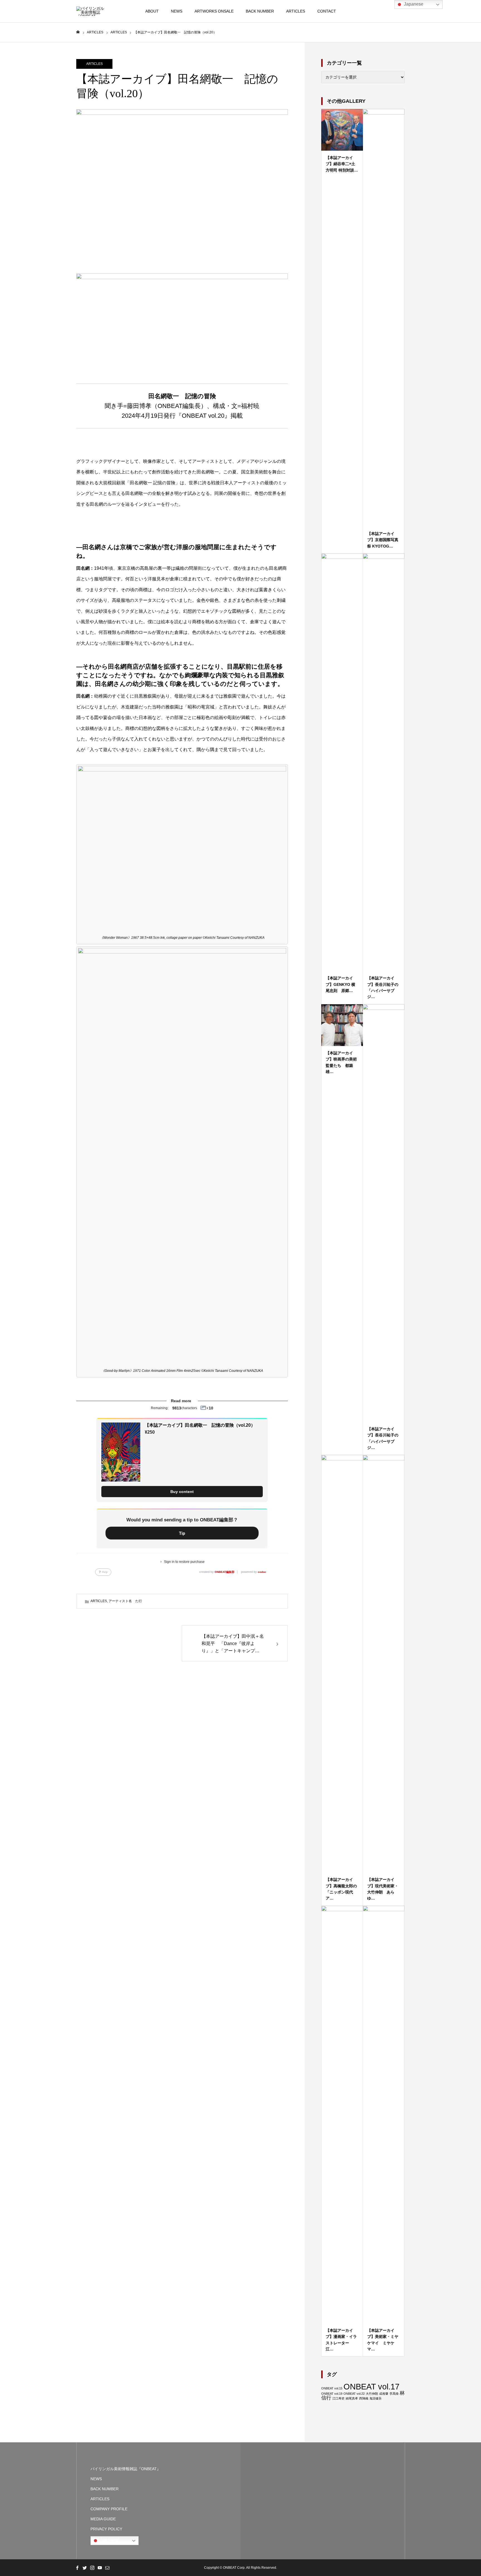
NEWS (177, 11)
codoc (262, 1572)
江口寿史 (338, 2398)
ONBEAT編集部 (224, 1572)
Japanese (109, 2540)
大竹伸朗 (372, 2394)
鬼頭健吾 (376, 2398)
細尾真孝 (352, 2398)
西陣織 (364, 2398)
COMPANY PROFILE (109, 2509)
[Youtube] (100, 2568)
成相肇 (384, 2394)
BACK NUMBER (260, 11)
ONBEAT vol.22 (354, 2394)
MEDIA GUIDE (103, 2519)
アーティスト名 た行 (125, 1601)
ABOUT (152, 11)
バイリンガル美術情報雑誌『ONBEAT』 (126, 2469)
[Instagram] (92, 2568)
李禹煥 (394, 2394)
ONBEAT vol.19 (332, 2394)
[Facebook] (77, 2568)
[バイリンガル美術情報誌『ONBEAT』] (90, 11)
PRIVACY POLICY (106, 2529)
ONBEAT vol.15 (332, 2388)
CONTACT (327, 11)
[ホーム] (78, 32)
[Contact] (107, 2568)
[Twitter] (85, 2568)
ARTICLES (296, 11)
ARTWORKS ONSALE (214, 11)
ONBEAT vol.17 (371, 2386)
